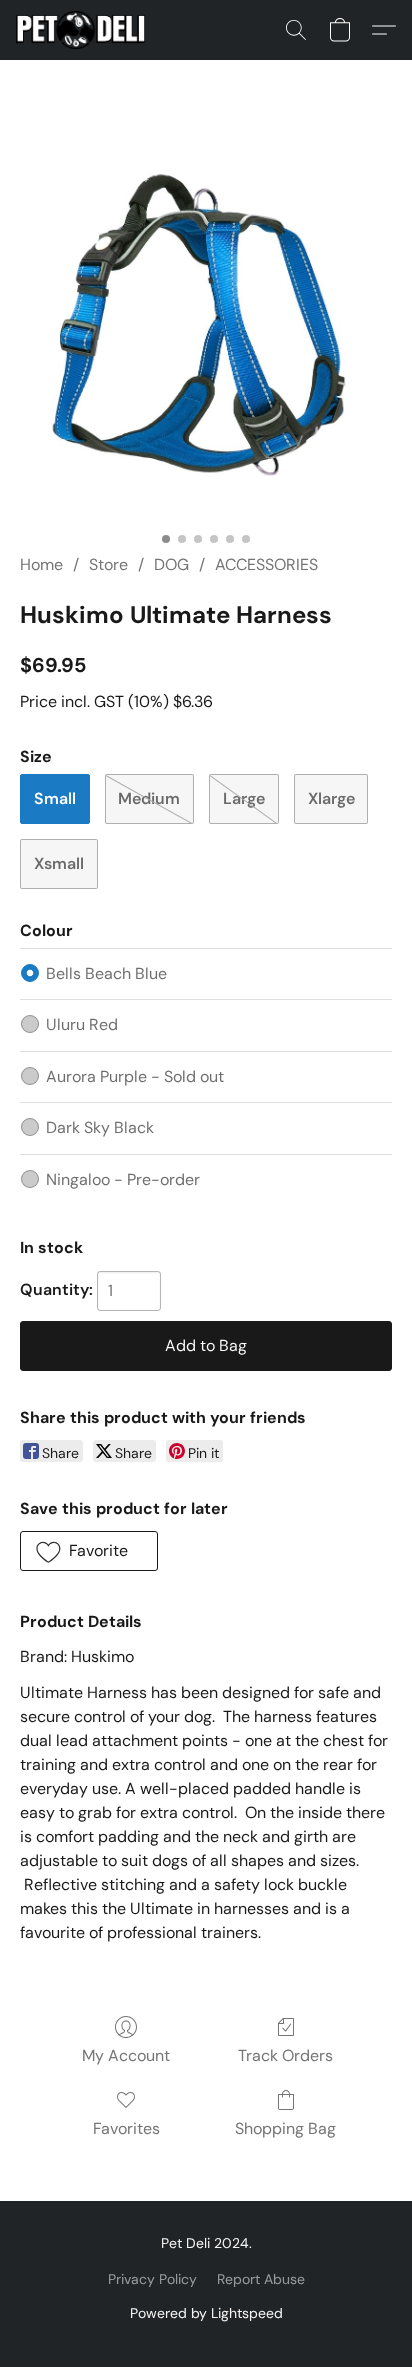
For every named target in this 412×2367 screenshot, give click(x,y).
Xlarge (331, 798)
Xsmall (59, 863)
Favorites (126, 2128)
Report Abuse (261, 2279)
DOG (171, 564)
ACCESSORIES (266, 564)
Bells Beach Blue (106, 973)
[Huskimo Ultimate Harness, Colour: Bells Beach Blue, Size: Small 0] (206, 331)
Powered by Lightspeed (206, 2313)
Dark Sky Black (100, 1127)
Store (108, 564)
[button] (84, 30)
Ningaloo (123, 1179)
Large (244, 798)
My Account (126, 2055)
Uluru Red (82, 1024)
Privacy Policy (152, 2279)
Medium (149, 798)
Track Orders (285, 2055)
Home (41, 564)
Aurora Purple (135, 1076)
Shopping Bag (285, 2128)
